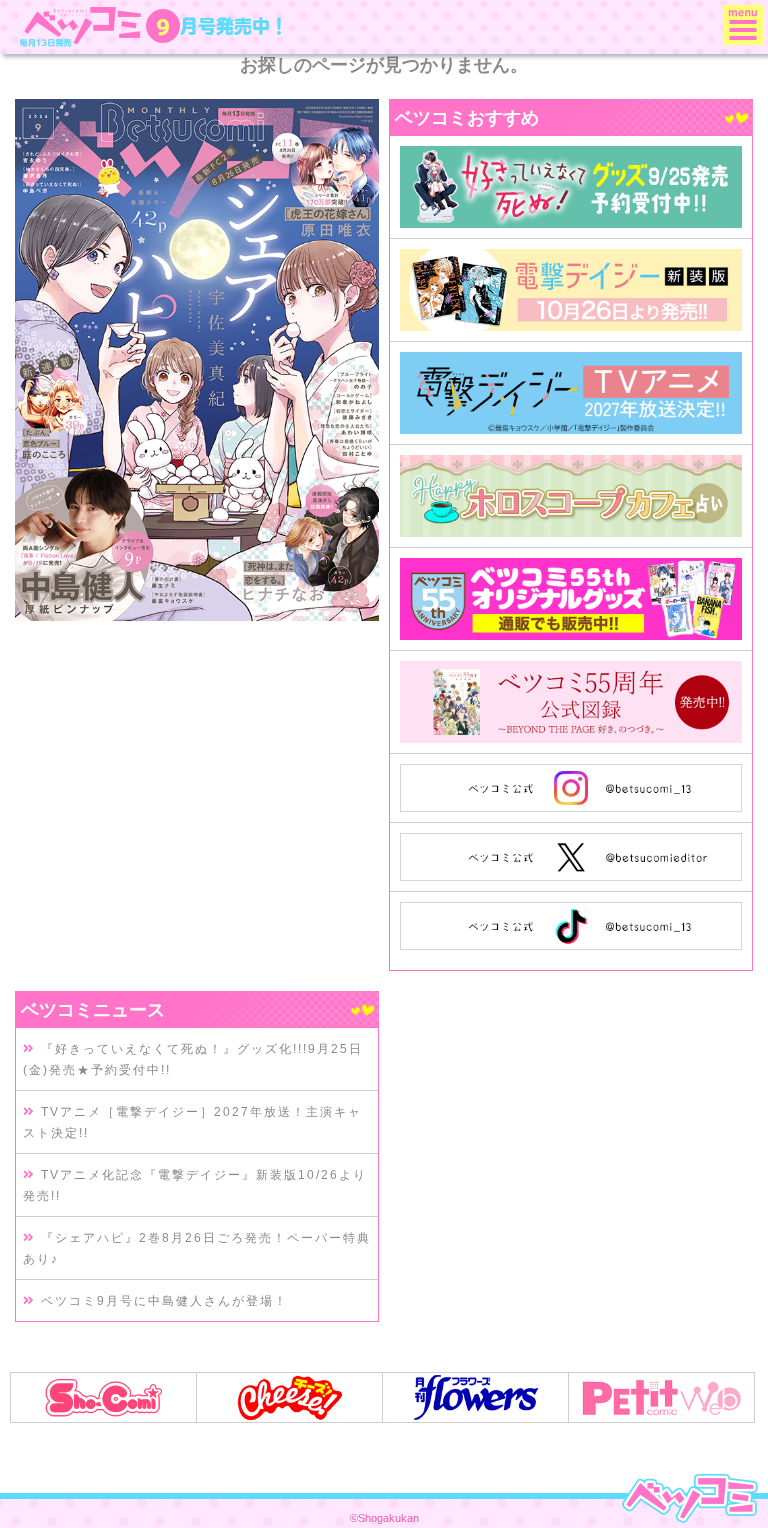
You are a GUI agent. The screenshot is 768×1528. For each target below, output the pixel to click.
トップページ (689, 1498)
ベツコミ (83, 26)
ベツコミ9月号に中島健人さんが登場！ (162, 1301)
